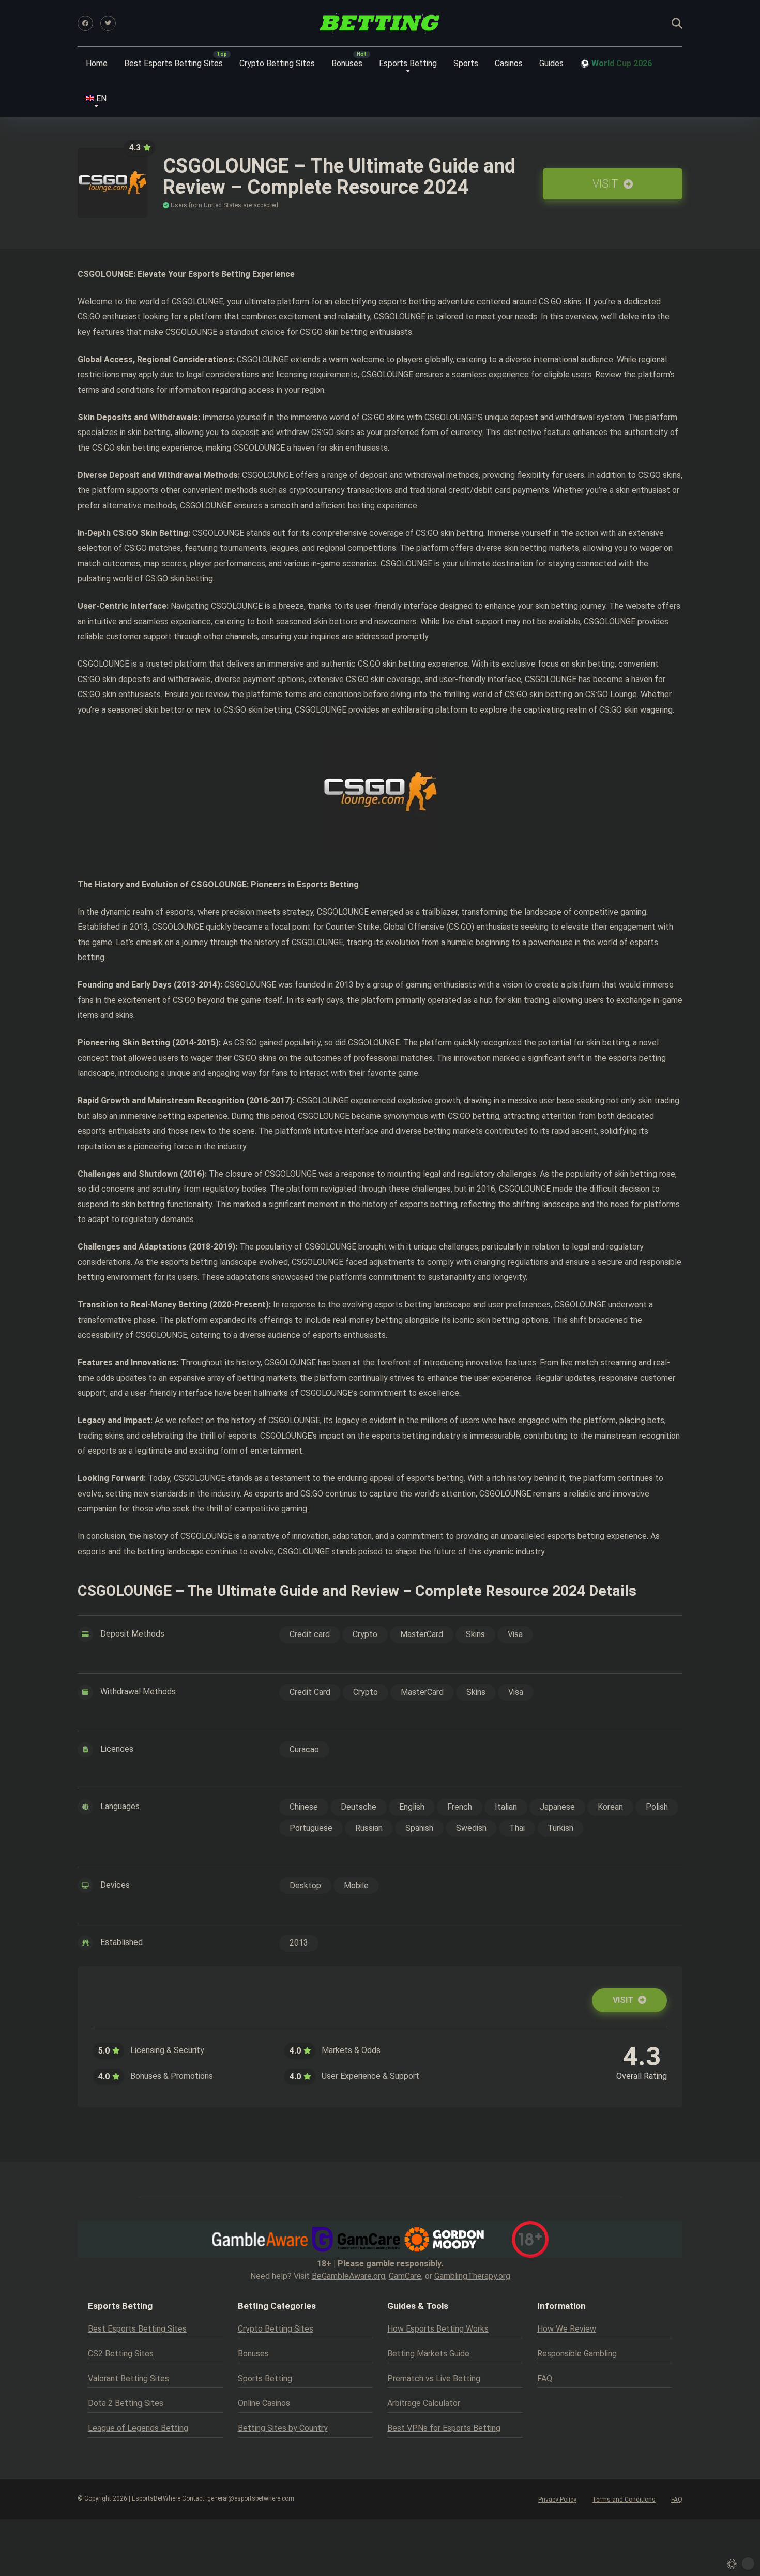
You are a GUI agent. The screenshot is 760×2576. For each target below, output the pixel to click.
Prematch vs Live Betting (434, 2378)
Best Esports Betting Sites (173, 63)
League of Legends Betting (138, 2428)
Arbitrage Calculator (424, 2403)
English (412, 1807)
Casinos (509, 63)
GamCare (405, 2276)
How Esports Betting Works (438, 2329)
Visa (515, 1634)
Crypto (365, 1634)
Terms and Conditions (624, 2500)
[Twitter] (108, 23)
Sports (466, 63)
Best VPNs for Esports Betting (444, 2428)
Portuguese (311, 1828)
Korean (610, 1807)
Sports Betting (265, 2378)
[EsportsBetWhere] (380, 23)
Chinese (304, 1807)
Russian (369, 1828)
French (460, 1807)
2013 (299, 1943)
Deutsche (359, 1807)
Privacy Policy (557, 2500)
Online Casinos (264, 2403)
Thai (517, 1828)
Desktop (305, 1885)
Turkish (560, 1828)
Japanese (557, 1807)
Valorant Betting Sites (128, 2378)
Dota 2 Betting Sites (126, 2403)
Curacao (304, 1749)
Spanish (419, 1828)
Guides (551, 63)
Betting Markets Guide (428, 2354)
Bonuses (347, 63)
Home (97, 63)
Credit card (310, 1634)
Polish (657, 1807)
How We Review (567, 2329)
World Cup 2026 (622, 63)
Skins (475, 1634)
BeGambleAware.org (348, 2276)
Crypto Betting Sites (277, 63)
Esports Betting (408, 63)
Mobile (356, 1885)
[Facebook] (85, 23)
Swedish (471, 1828)
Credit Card (310, 1692)
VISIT (607, 184)
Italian (506, 1807)
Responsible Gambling (577, 2354)
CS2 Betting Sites (121, 2354)
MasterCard (422, 1634)
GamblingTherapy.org (472, 2276)
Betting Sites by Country (283, 2428)
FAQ (545, 2378)
